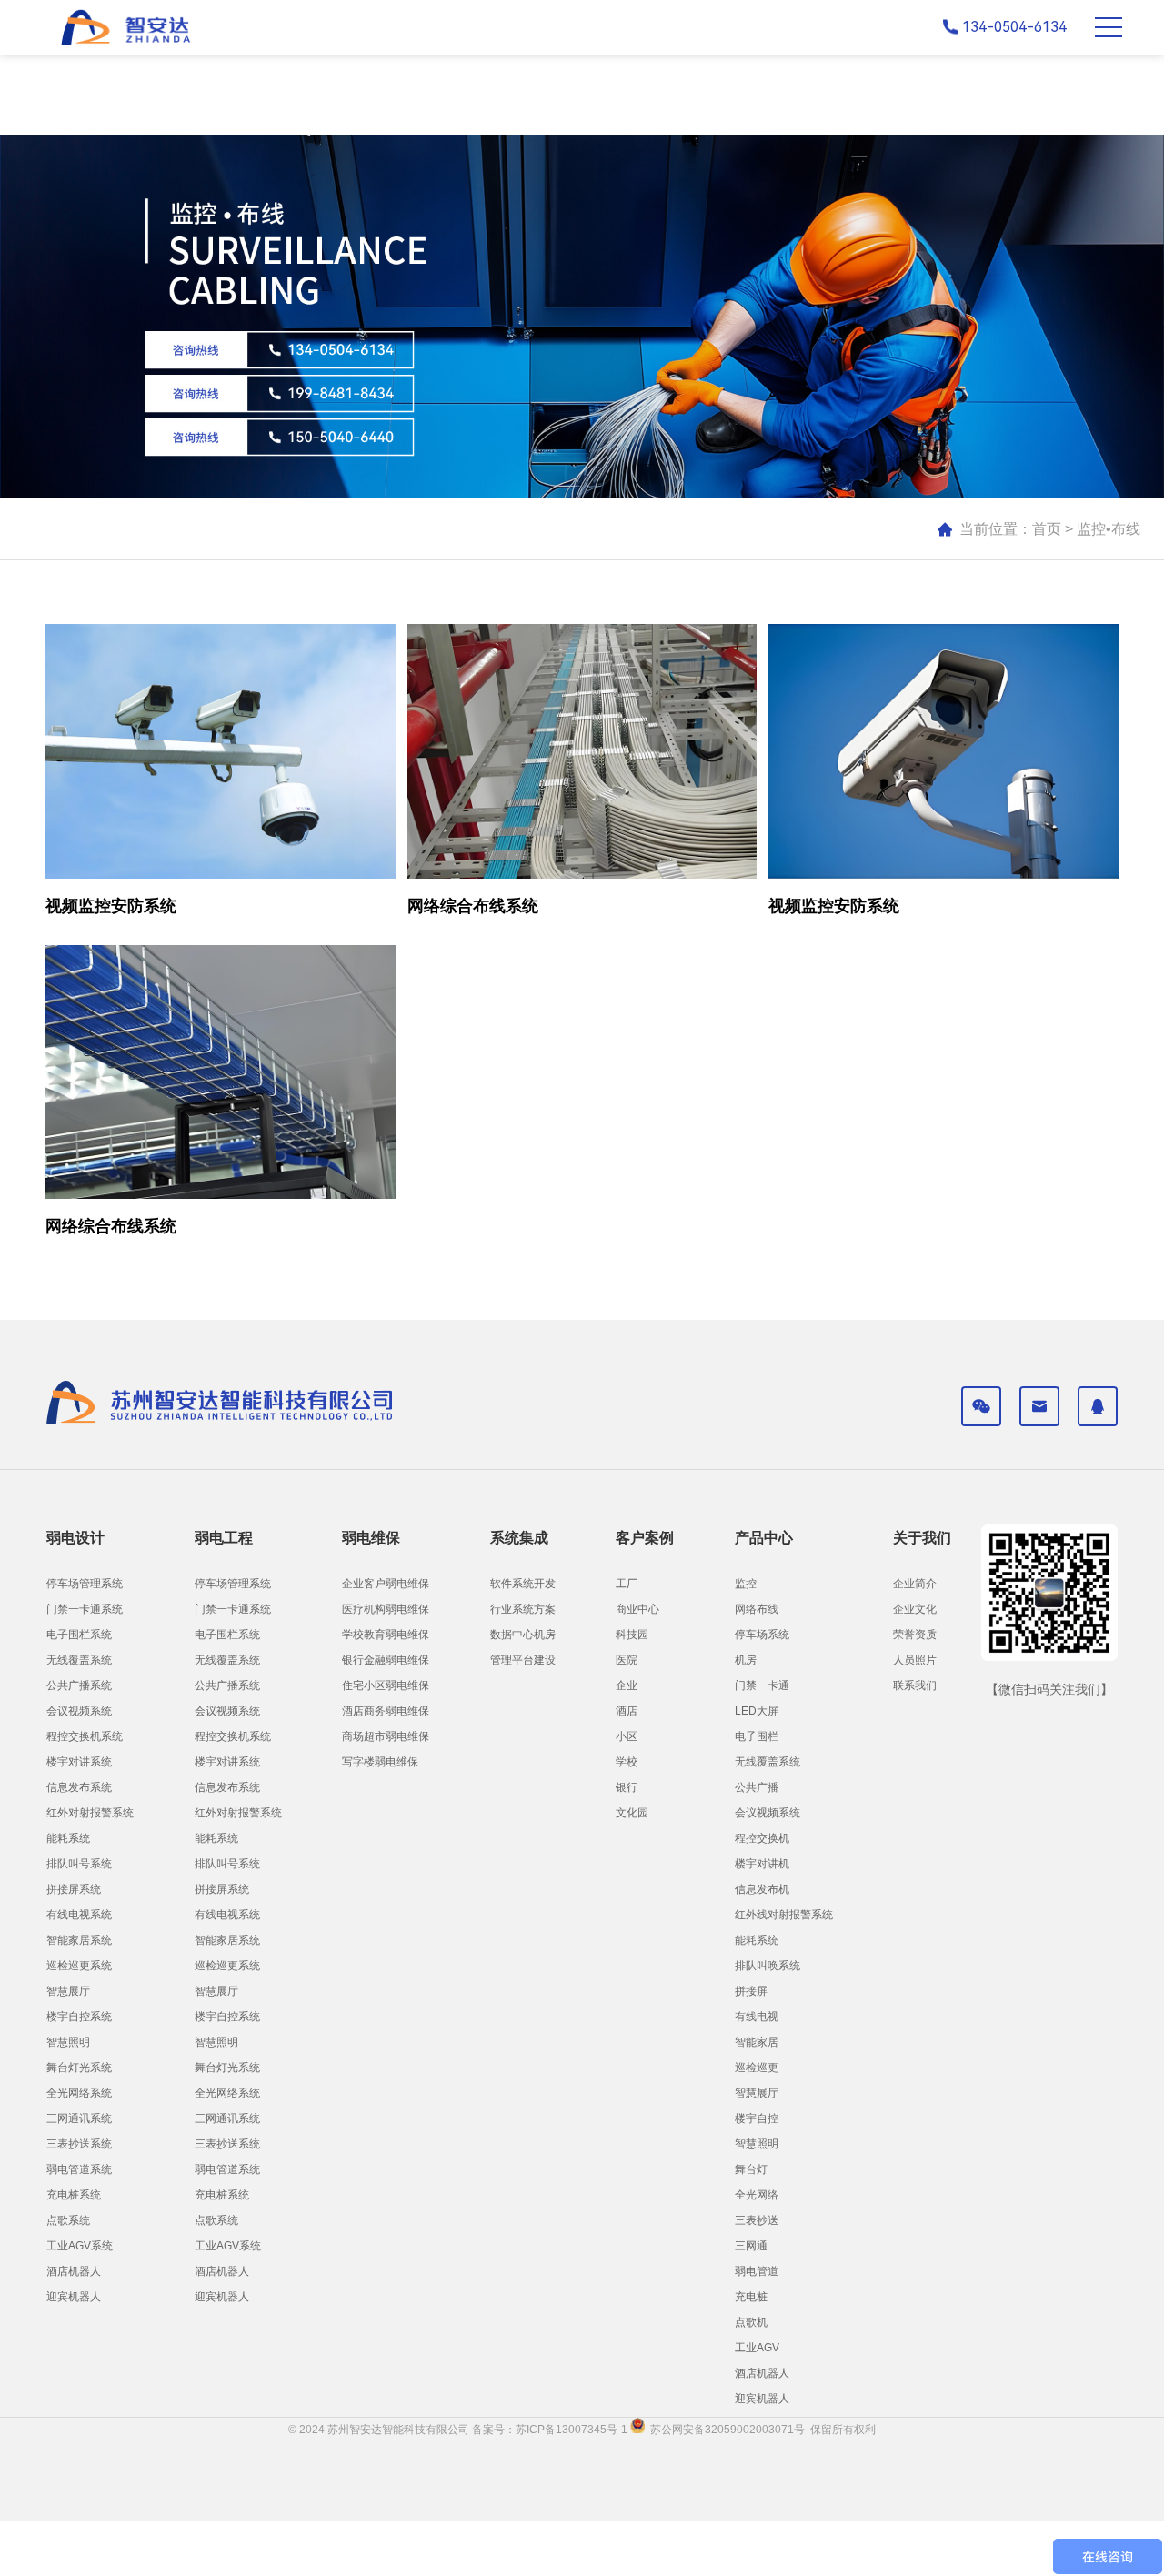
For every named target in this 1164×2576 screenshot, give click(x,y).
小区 (627, 1736)
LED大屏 (757, 1711)
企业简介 (915, 1584)
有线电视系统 (79, 1915)
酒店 (627, 1711)
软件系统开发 (523, 1584)
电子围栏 (757, 1736)
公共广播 (757, 1787)
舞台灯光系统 (79, 2068)
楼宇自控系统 (79, 2017)
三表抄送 (757, 2220)
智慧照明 (68, 2042)
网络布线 (757, 1609)
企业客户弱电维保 (386, 1584)
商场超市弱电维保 (386, 1736)
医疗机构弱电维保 (386, 1609)
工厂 (627, 1584)
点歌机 (751, 2322)
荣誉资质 (915, 1635)
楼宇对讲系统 (79, 1762)
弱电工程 (224, 1538)
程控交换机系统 (85, 1736)
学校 (627, 1762)
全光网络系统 (79, 2093)
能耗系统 (68, 1838)
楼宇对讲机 (762, 1864)
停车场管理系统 (85, 1584)
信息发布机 (762, 1889)
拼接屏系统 (74, 1889)
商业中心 (637, 1609)
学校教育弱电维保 (386, 1635)
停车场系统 (762, 1635)
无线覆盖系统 (79, 1660)
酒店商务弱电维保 (386, 1711)
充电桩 (751, 2297)
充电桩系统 (74, 2195)
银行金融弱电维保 (386, 1660)
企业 (627, 1685)
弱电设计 (75, 1538)
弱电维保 (371, 1538)
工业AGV (757, 2348)
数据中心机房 (523, 1635)
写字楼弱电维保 (380, 1762)
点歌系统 (68, 2220)
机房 (746, 1660)
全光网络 (757, 2195)
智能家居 (757, 2042)
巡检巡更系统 (79, 1966)
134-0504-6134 (1014, 27)
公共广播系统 (79, 1685)
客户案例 (645, 1538)
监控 (746, 1584)
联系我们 (915, 1685)
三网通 (751, 2246)
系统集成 (519, 1538)
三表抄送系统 (79, 2144)
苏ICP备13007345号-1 (573, 2430)
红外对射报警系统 (90, 1813)
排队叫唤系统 (768, 1966)
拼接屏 (751, 1991)
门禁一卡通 (762, 1685)
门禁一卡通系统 (85, 1609)
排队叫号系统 (79, 1864)
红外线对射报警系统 (784, 1915)
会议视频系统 (79, 1711)
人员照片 (915, 1660)
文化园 (632, 1813)
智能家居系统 (79, 1940)
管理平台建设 (523, 1660)
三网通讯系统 (79, 2118)
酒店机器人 (74, 2271)
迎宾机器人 (74, 2297)
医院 (627, 1660)
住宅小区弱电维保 (386, 1685)
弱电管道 (757, 2271)
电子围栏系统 (79, 1635)
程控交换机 (762, 1838)
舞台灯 (751, 2169)
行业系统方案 (523, 1609)
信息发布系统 (79, 1787)
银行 (627, 1787)
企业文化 (915, 1609)
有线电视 (757, 2017)
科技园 (632, 1635)
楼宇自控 (757, 2118)
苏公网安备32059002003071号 (725, 2430)
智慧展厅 (68, 1991)
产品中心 (764, 1538)
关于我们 (922, 1538)
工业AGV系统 (80, 2246)
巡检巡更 (757, 2068)
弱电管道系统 (79, 2169)
